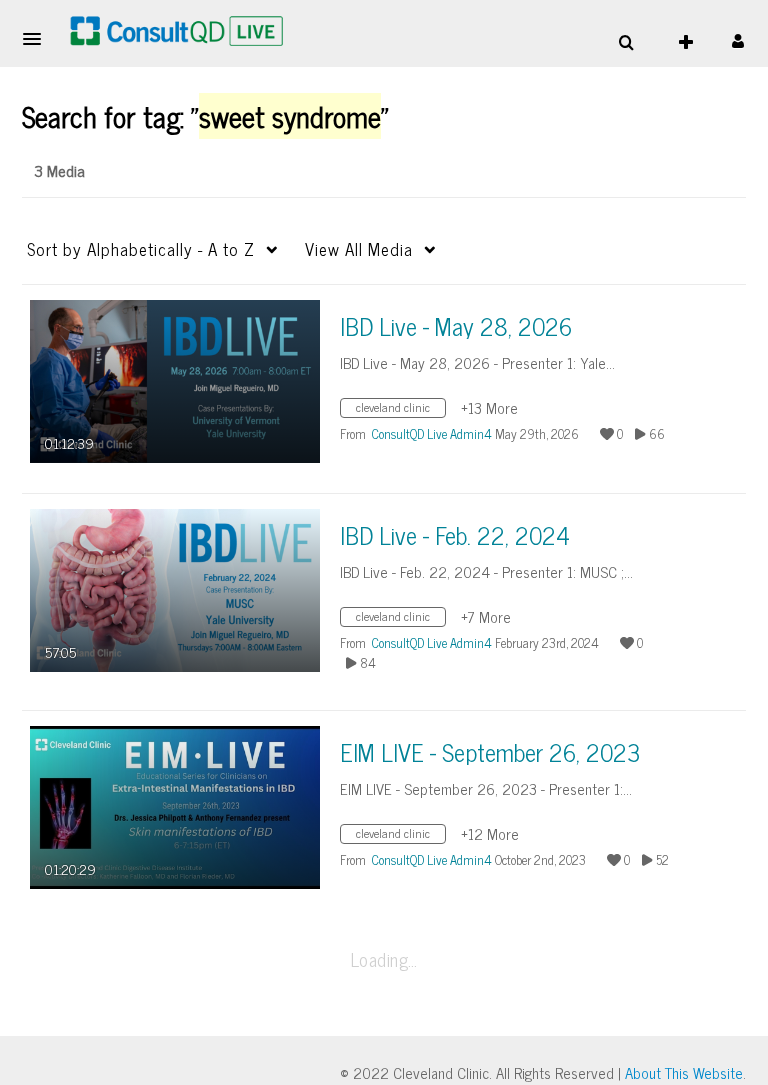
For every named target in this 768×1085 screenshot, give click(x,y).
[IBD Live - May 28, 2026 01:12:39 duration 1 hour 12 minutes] (175, 379)
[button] (38, 39)
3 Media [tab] (59, 170)
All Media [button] (359, 249)
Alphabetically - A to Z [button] (141, 249)
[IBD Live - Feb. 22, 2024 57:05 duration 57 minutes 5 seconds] (175, 588)
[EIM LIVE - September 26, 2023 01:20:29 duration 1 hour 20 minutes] (175, 805)
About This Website (684, 1072)
